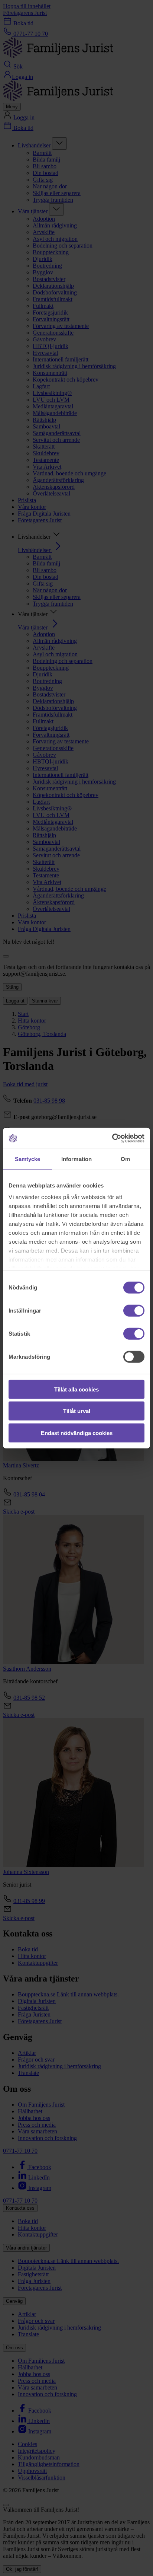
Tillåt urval (77, 1411)
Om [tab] (125, 1159)
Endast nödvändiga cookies (77, 1433)
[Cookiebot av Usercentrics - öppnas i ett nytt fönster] (112, 1138)
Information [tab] (76, 1159)
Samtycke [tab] (28, 1159)
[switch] (134, 1310)
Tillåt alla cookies (76, 1389)
